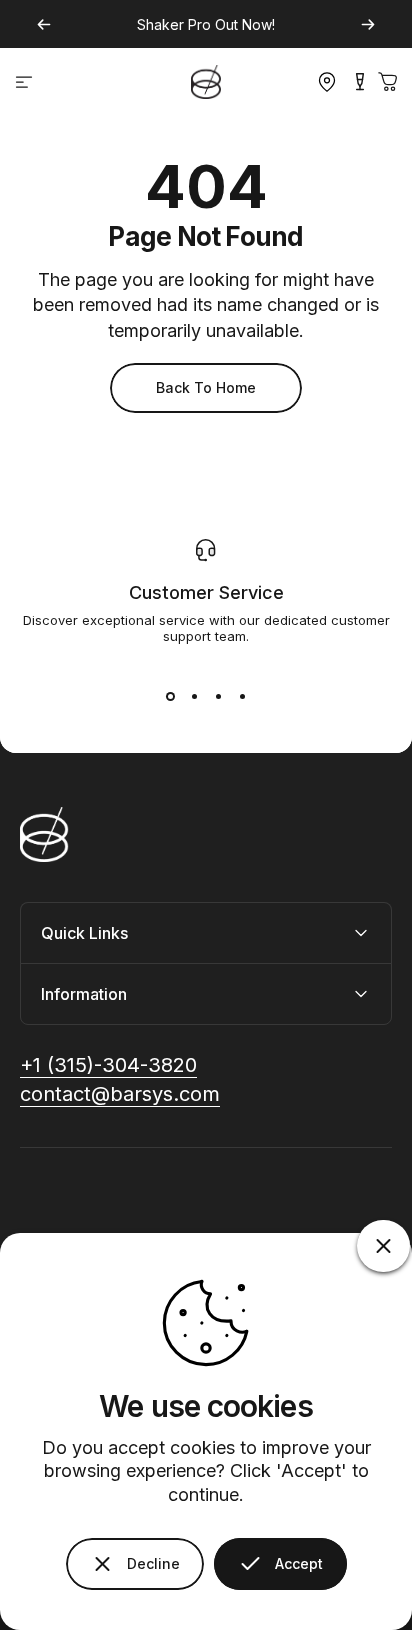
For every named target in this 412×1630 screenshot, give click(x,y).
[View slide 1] (170, 696)
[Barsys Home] (206, 82)
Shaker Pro (174, 24)
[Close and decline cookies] (383, 1246)
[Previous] (44, 24)
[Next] (368, 24)
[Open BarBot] (360, 82)
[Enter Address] (322, 82)
